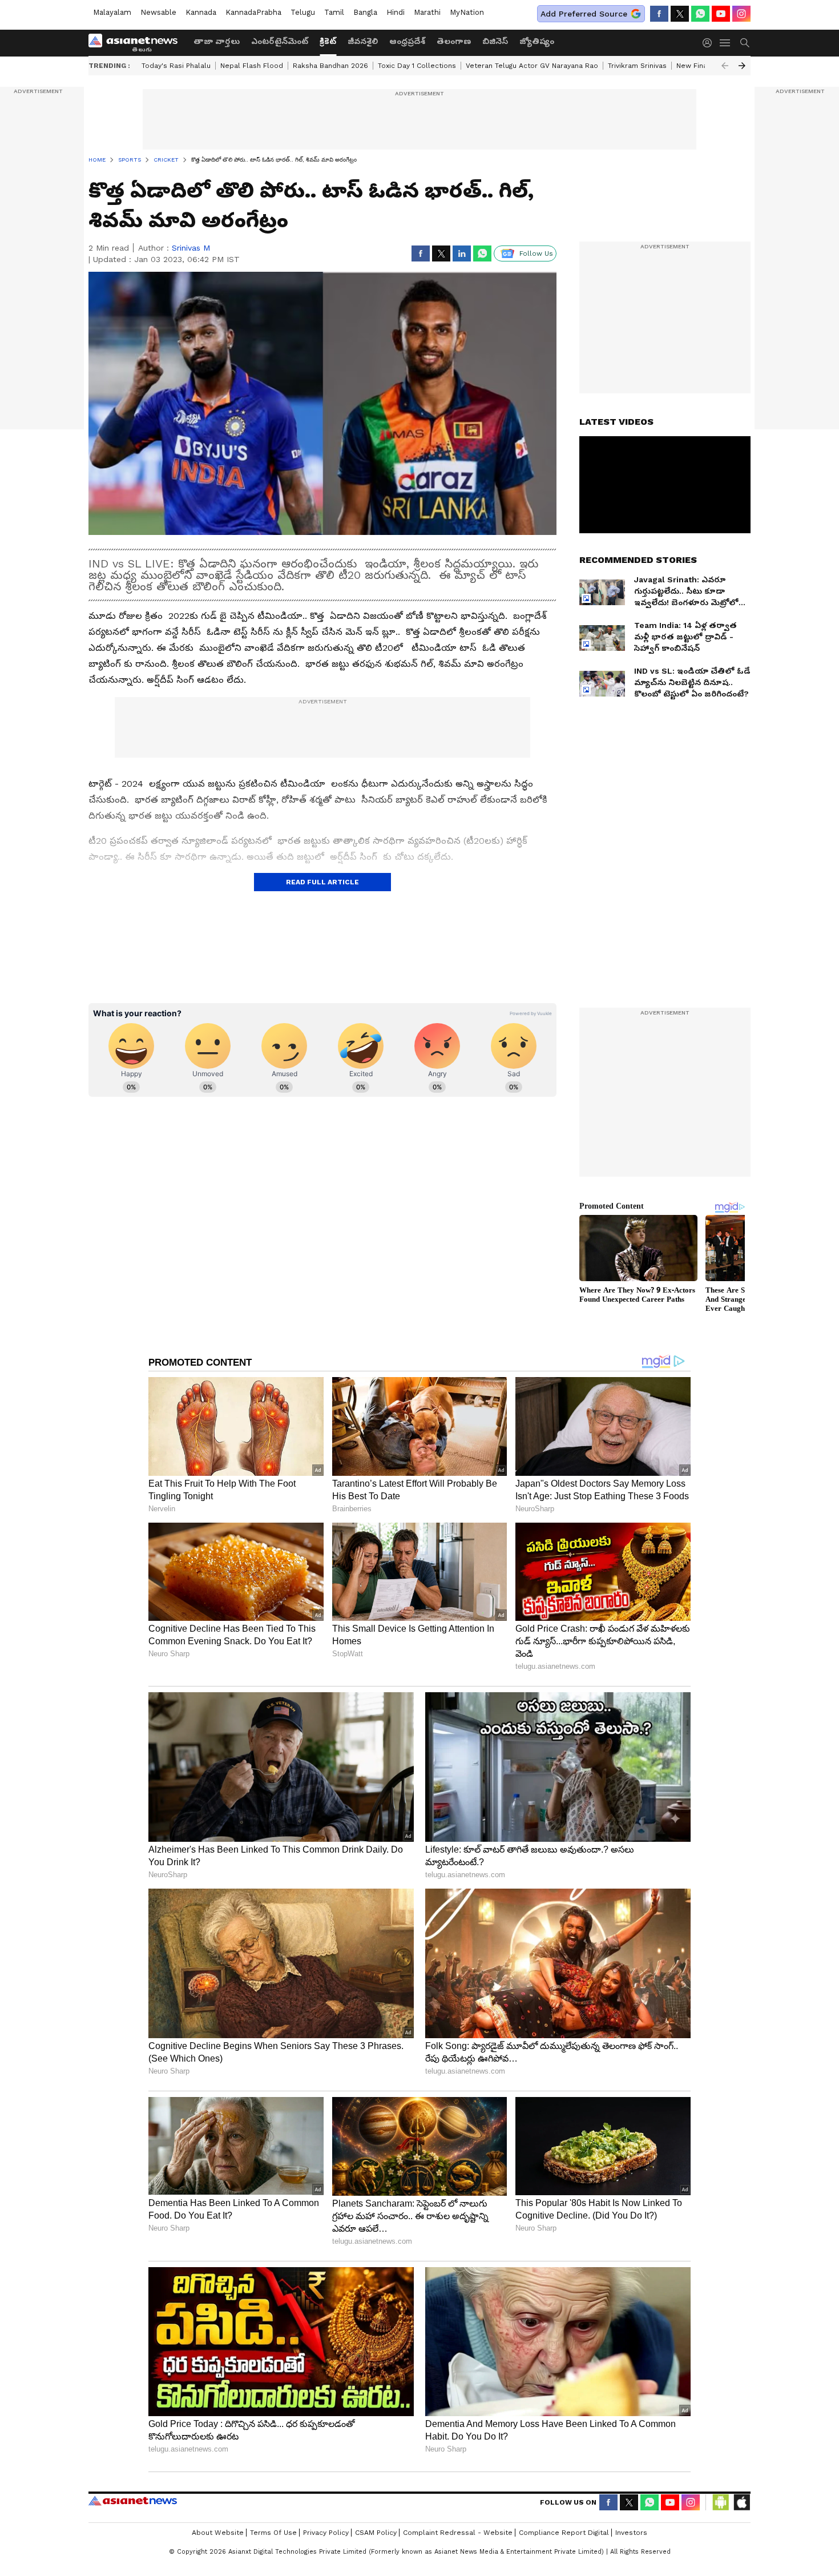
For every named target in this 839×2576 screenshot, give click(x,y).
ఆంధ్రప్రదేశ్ (407, 41)
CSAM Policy (376, 2533)
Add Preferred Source (584, 14)
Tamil (334, 12)
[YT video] (721, 14)
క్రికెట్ (328, 41)
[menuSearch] (745, 43)
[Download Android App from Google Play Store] (721, 2502)
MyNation (467, 12)
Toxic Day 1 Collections (417, 66)
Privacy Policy (326, 2533)
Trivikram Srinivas (637, 66)
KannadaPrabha (253, 12)
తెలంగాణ (454, 41)
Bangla (365, 12)
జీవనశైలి (363, 41)
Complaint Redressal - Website (458, 2533)
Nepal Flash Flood (252, 66)
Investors (631, 2533)
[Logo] (137, 43)
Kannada (201, 12)
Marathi (427, 12)
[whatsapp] (700, 14)
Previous (725, 66)
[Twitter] (680, 14)
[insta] (741, 14)
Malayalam (112, 12)
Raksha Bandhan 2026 (330, 66)
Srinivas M (191, 248)
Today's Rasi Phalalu (176, 66)
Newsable (158, 12)
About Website (218, 2533)
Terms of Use (273, 2533)
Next (742, 66)
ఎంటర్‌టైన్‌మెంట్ (280, 41)
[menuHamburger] (725, 43)
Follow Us (536, 253)
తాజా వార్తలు (217, 41)
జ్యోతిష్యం (537, 41)
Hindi (396, 12)
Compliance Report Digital (564, 2533)
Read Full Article (322, 882)
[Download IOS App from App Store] (741, 2502)
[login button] (710, 43)
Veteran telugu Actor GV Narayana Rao (532, 66)
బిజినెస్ (495, 41)
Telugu (303, 12)
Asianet (133, 2501)
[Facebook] (659, 14)
